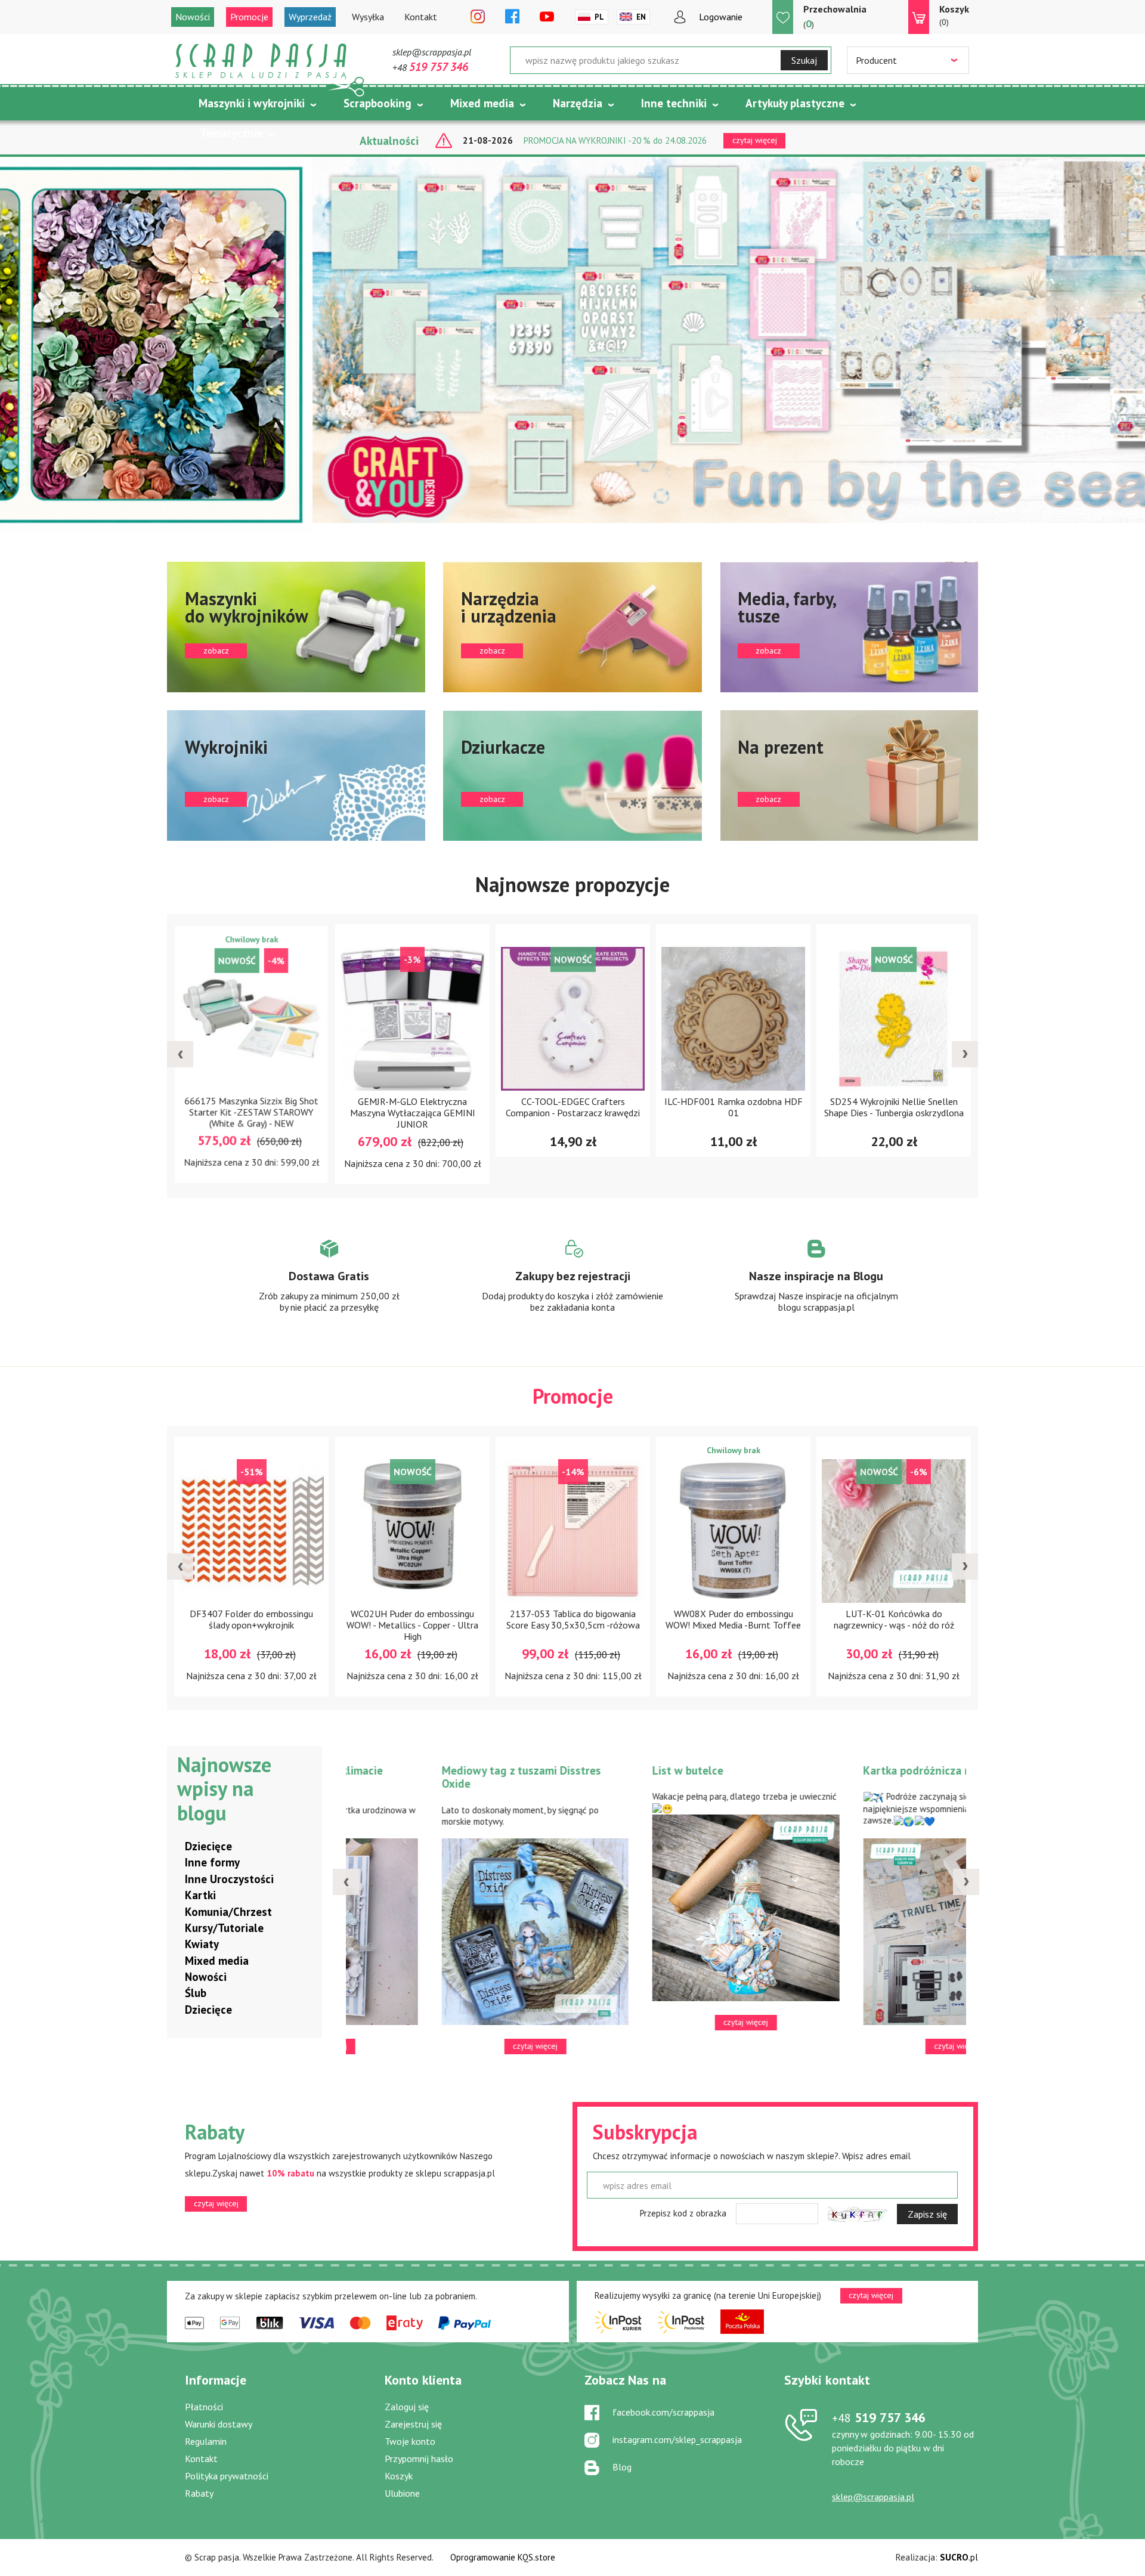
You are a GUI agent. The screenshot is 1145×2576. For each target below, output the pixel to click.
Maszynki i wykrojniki (252, 103)
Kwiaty (202, 1944)
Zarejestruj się (413, 2424)
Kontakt (421, 17)
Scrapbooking (377, 103)
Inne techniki (674, 103)
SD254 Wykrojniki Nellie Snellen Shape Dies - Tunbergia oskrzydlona (605, 1107)
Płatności (204, 2407)
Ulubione (402, 2493)
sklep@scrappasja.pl (432, 52)
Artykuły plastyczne (795, 103)
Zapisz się (927, 2214)
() (835, 17)
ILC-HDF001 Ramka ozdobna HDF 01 (444, 1107)
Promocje (249, 17)
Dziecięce (208, 1846)
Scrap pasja (261, 61)
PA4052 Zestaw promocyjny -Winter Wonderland (765, 1619)
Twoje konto (410, 2441)
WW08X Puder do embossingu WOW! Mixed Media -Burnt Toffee (444, 1619)
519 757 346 (879, 2417)
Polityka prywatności (227, 2476)
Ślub (196, 1993)
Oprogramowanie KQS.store (503, 2557)
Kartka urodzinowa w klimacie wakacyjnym (483, 1777)
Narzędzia (578, 103)
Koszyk (399, 2476)
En (641, 17)
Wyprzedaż (310, 17)
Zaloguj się (407, 2407)
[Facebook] (512, 17)
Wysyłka (368, 17)
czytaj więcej (216, 2203)
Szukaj (804, 60)
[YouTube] (547, 17)
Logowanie (721, 17)
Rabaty (199, 2493)
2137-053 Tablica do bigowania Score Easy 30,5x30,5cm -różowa (283, 1619)
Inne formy (212, 1862)
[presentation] (180, 1054)
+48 (430, 67)
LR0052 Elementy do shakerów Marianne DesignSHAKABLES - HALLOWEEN (926, 1625)
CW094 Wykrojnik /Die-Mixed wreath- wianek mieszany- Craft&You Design (926, 1113)
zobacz (296, 627)
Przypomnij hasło (419, 2459)
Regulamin (206, 2441)
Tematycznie (231, 133)
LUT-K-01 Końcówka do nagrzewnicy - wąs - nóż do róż (605, 1619)
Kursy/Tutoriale (224, 1928)
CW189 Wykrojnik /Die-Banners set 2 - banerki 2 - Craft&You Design (765, 1107)
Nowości (193, 17)
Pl (599, 17)
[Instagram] (478, 17)
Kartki (200, 1895)
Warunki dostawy (219, 2424)
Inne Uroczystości (229, 1879)
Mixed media (482, 103)
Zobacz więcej (329, 1287)
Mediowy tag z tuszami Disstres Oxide (698, 1777)
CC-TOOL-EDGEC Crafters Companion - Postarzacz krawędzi (284, 1107)
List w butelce (864, 1770)
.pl (959, 2557)
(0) (954, 15)
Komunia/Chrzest (228, 1912)
